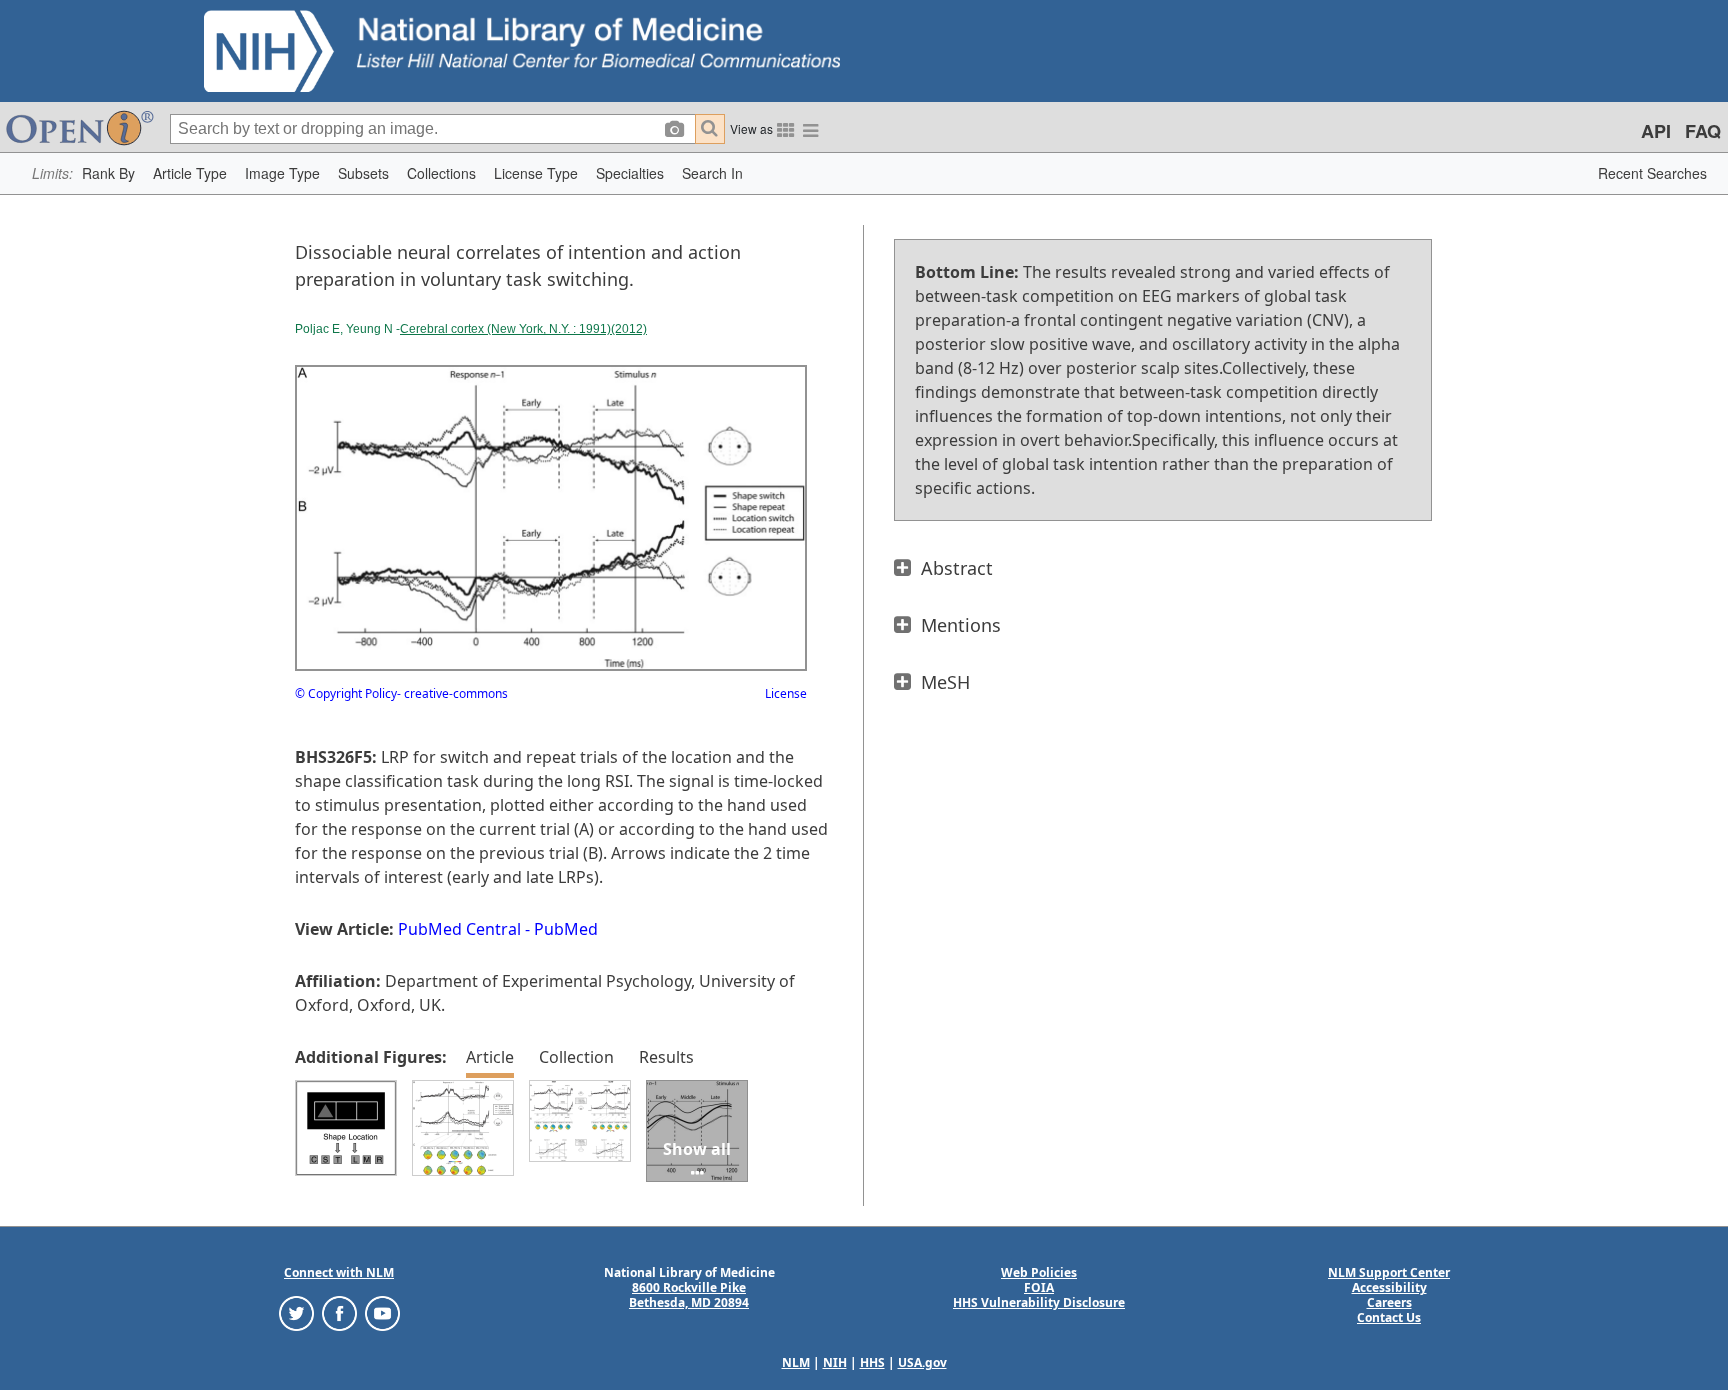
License (786, 693)
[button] (108, 173)
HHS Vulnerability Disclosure (1039, 1302)
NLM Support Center (1389, 1272)
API (1656, 131)
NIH (835, 1362)
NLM (796, 1362)
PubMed (566, 929)
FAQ (1703, 131)
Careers (1389, 1302)
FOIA (1039, 1287)
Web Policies (1039, 1272)
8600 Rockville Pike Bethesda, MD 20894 (689, 1295)
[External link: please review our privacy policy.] (296, 1312)
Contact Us (1389, 1317)
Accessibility (1389, 1287)
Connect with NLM (339, 1272)
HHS (872, 1362)
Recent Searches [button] (1652, 173)
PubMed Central (459, 929)
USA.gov (922, 1362)
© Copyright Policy (346, 693)
